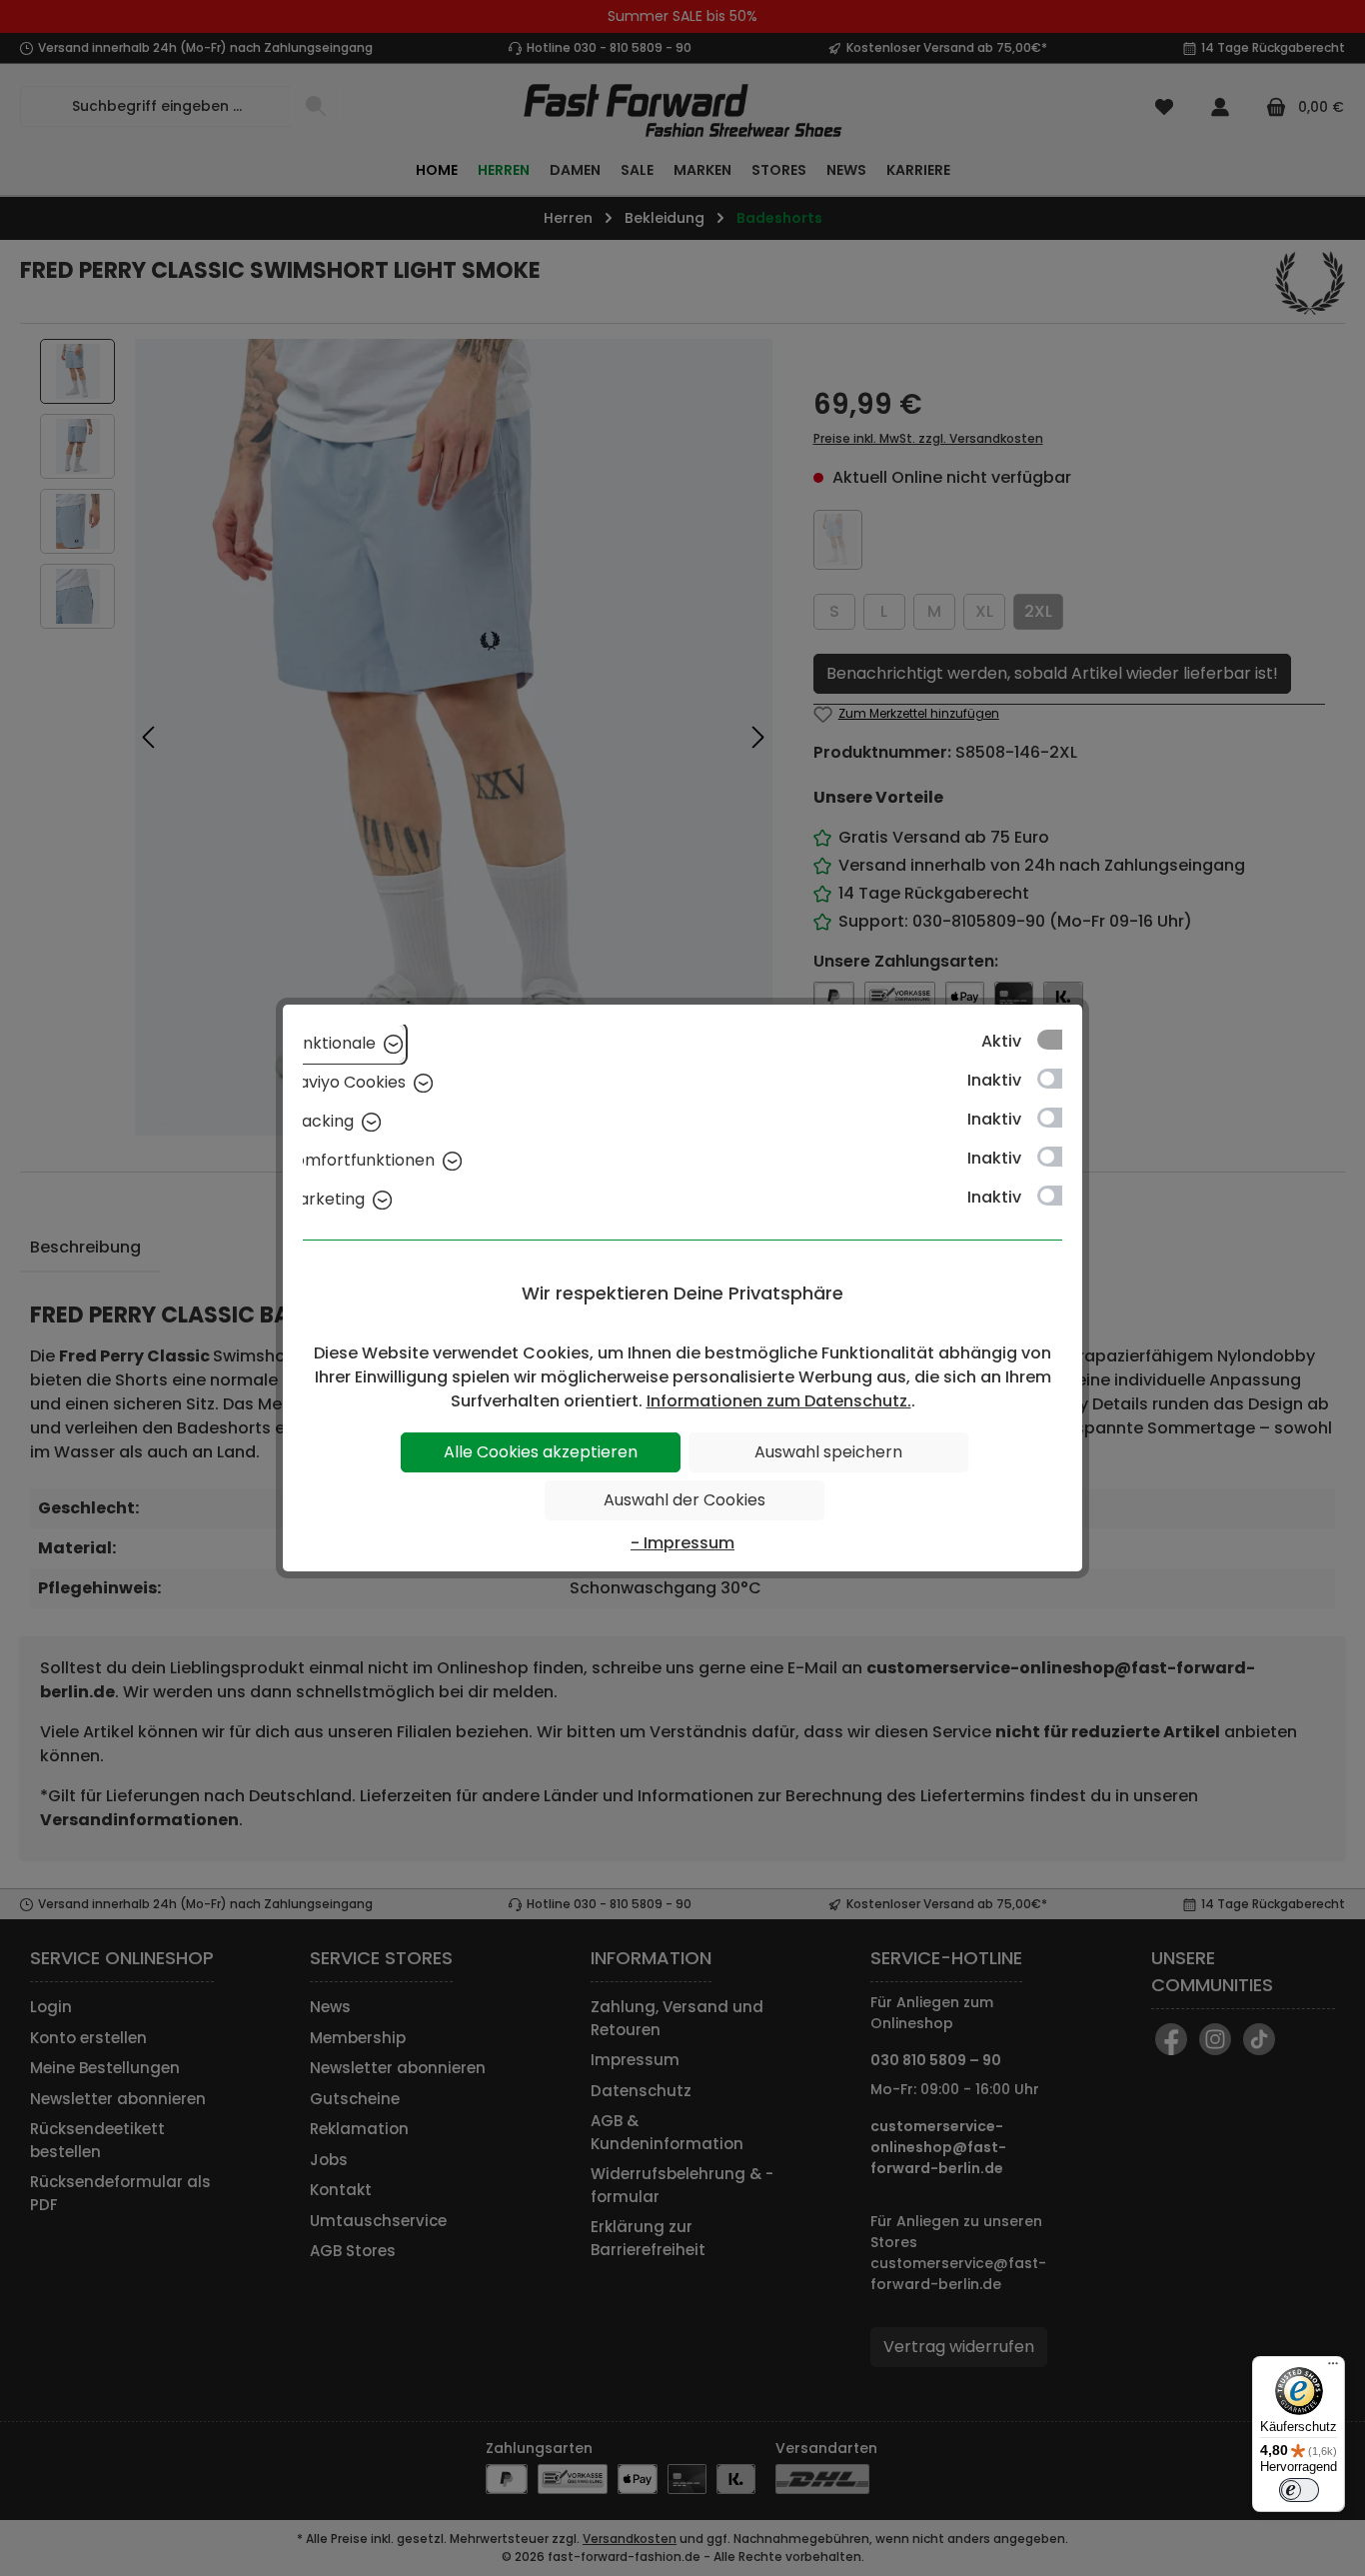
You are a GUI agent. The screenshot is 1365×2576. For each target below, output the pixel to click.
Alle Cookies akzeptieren (541, 1452)
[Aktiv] (1059, 1040)
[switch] (1299, 2490)
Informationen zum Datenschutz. (779, 1401)
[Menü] (1333, 2368)
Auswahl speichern (828, 1452)
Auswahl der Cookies (684, 1500)
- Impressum (682, 1543)
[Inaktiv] (1059, 1079)
